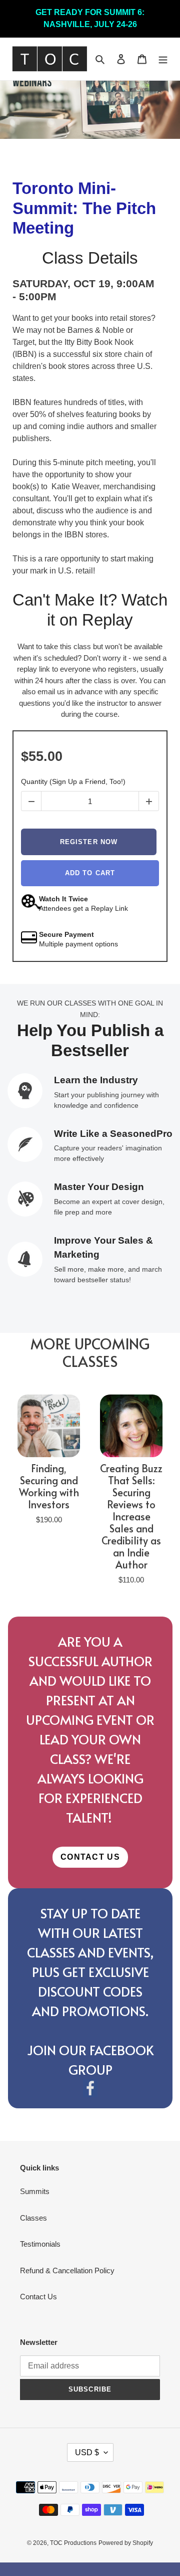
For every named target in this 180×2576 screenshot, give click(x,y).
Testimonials (40, 2244)
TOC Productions (73, 2543)
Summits (35, 2191)
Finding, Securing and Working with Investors (49, 1486)
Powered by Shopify (126, 2543)
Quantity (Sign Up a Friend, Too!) (73, 781)
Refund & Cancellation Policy (67, 2270)
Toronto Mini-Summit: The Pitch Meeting (84, 208)
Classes (33, 2218)
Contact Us (38, 2297)
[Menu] (163, 59)
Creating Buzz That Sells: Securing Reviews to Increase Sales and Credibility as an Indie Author (131, 1516)
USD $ (87, 2452)
